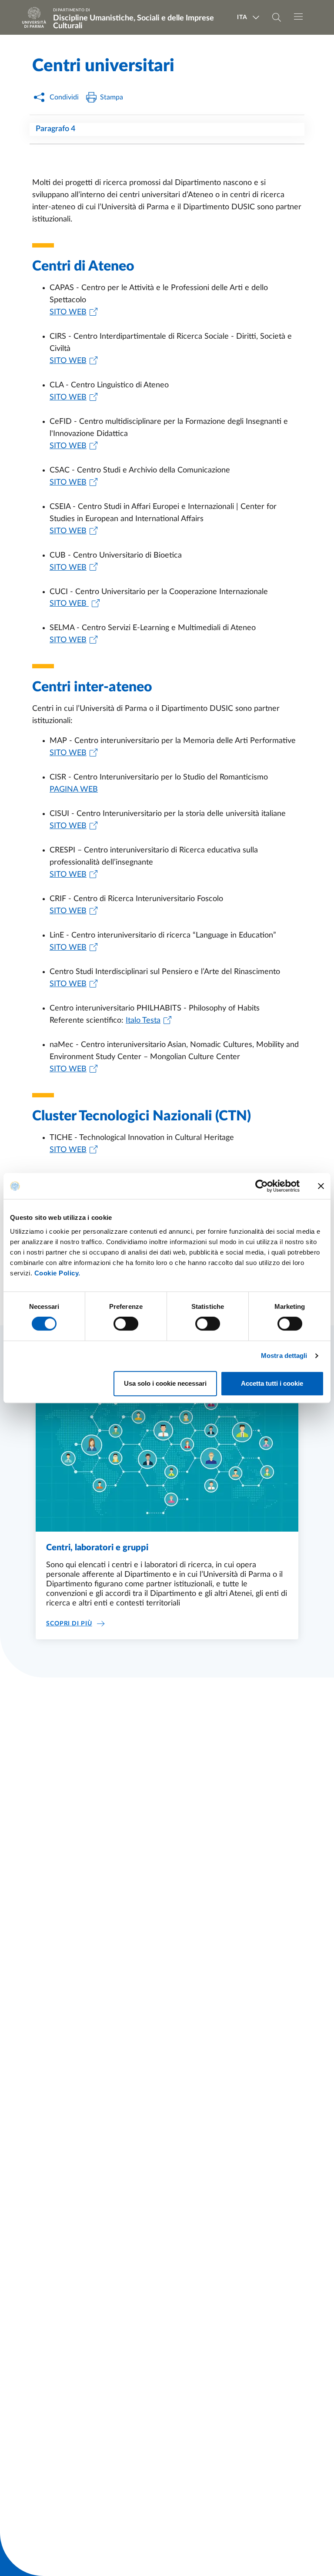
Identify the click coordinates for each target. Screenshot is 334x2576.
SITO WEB (68, 312)
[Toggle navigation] (298, 17)
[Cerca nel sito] (277, 17)
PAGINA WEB (74, 789)
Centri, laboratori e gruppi (97, 1548)
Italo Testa (143, 1020)
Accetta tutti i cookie (272, 1383)
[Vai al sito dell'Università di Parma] (37, 17)
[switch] (126, 1324)
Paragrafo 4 (55, 129)
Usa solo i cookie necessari (165, 1383)
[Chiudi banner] (321, 1186)
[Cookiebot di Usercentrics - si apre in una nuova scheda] (262, 1186)
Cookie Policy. (57, 1273)
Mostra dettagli (284, 1356)
